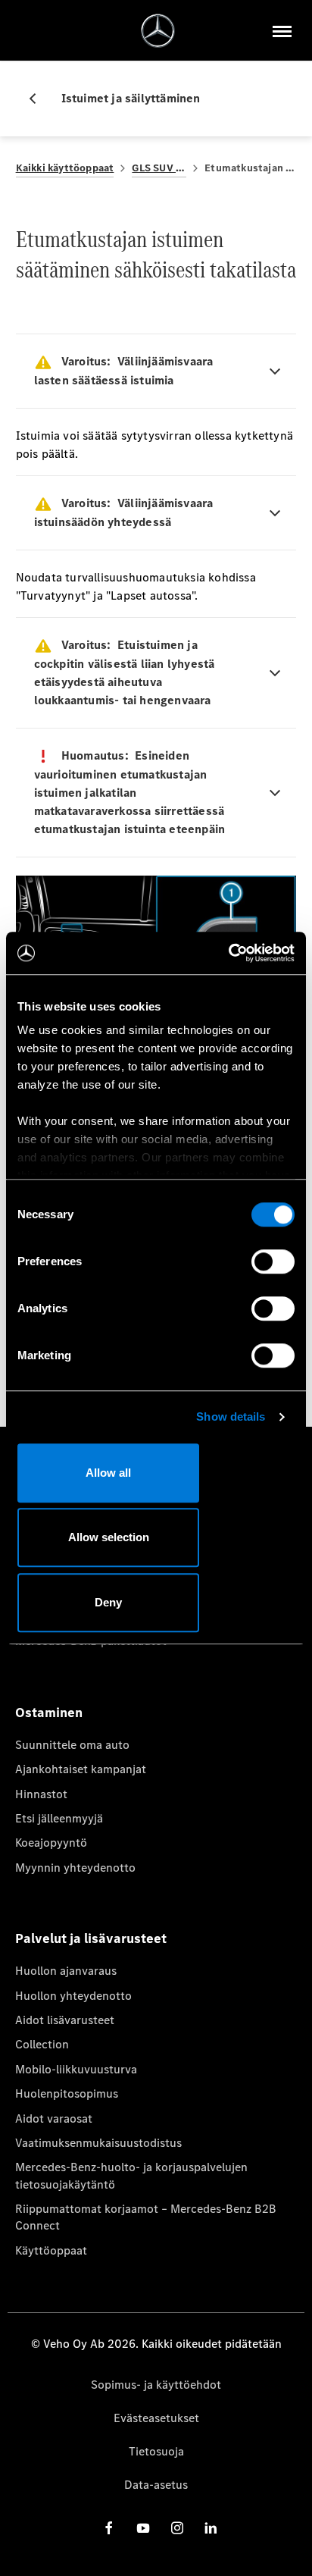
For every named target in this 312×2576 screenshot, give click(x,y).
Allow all (108, 1473)
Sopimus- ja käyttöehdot (156, 2385)
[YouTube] (143, 2528)
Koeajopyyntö (51, 1843)
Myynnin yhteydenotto (75, 1868)
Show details (231, 1416)
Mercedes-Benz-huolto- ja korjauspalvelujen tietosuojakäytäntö (131, 2175)
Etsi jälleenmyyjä (59, 1818)
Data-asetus (156, 2485)
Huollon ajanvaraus (66, 1971)
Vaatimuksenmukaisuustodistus (98, 2143)
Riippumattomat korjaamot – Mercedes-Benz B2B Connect (146, 2217)
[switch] (273, 1261)
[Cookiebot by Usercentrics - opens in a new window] (228, 953)
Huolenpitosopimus (67, 2093)
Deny (108, 1602)
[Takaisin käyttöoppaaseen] (39, 99)
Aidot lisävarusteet (65, 2020)
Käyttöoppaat (51, 2250)
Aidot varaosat (54, 2118)
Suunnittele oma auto (72, 1745)
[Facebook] (109, 2528)
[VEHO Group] (158, 31)
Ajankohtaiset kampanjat (81, 1769)
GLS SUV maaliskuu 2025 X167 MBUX (159, 168)
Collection (42, 2044)
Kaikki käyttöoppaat (65, 168)
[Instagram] (177, 2528)
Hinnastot (41, 1794)
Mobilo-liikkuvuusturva (76, 2069)
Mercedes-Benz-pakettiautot (91, 1641)
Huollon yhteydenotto (73, 1996)
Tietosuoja (156, 2451)
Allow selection (109, 1537)
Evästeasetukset (156, 2418)
